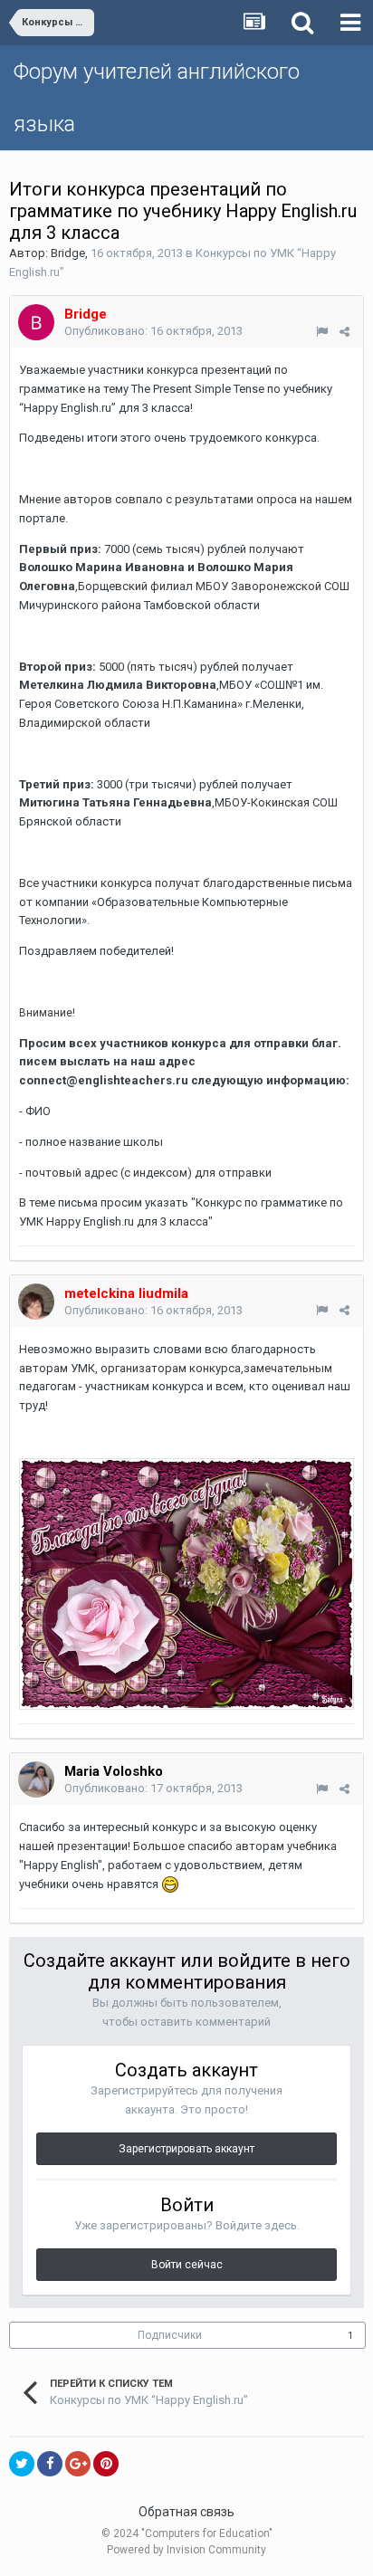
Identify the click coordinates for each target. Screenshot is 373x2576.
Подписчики (170, 2335)
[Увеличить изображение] (186, 1584)
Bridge (68, 253)
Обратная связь (186, 2512)
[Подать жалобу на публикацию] (322, 332)
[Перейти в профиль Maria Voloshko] (36, 1779)
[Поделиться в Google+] (78, 2464)
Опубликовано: (153, 331)
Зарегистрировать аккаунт (186, 2149)
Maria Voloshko (114, 1771)
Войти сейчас (187, 2265)
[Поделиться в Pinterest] (106, 2464)
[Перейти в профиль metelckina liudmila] (36, 1302)
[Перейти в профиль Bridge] (36, 322)
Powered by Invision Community (186, 2550)
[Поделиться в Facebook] (50, 2464)
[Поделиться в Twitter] (22, 2464)
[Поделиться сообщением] (344, 332)
